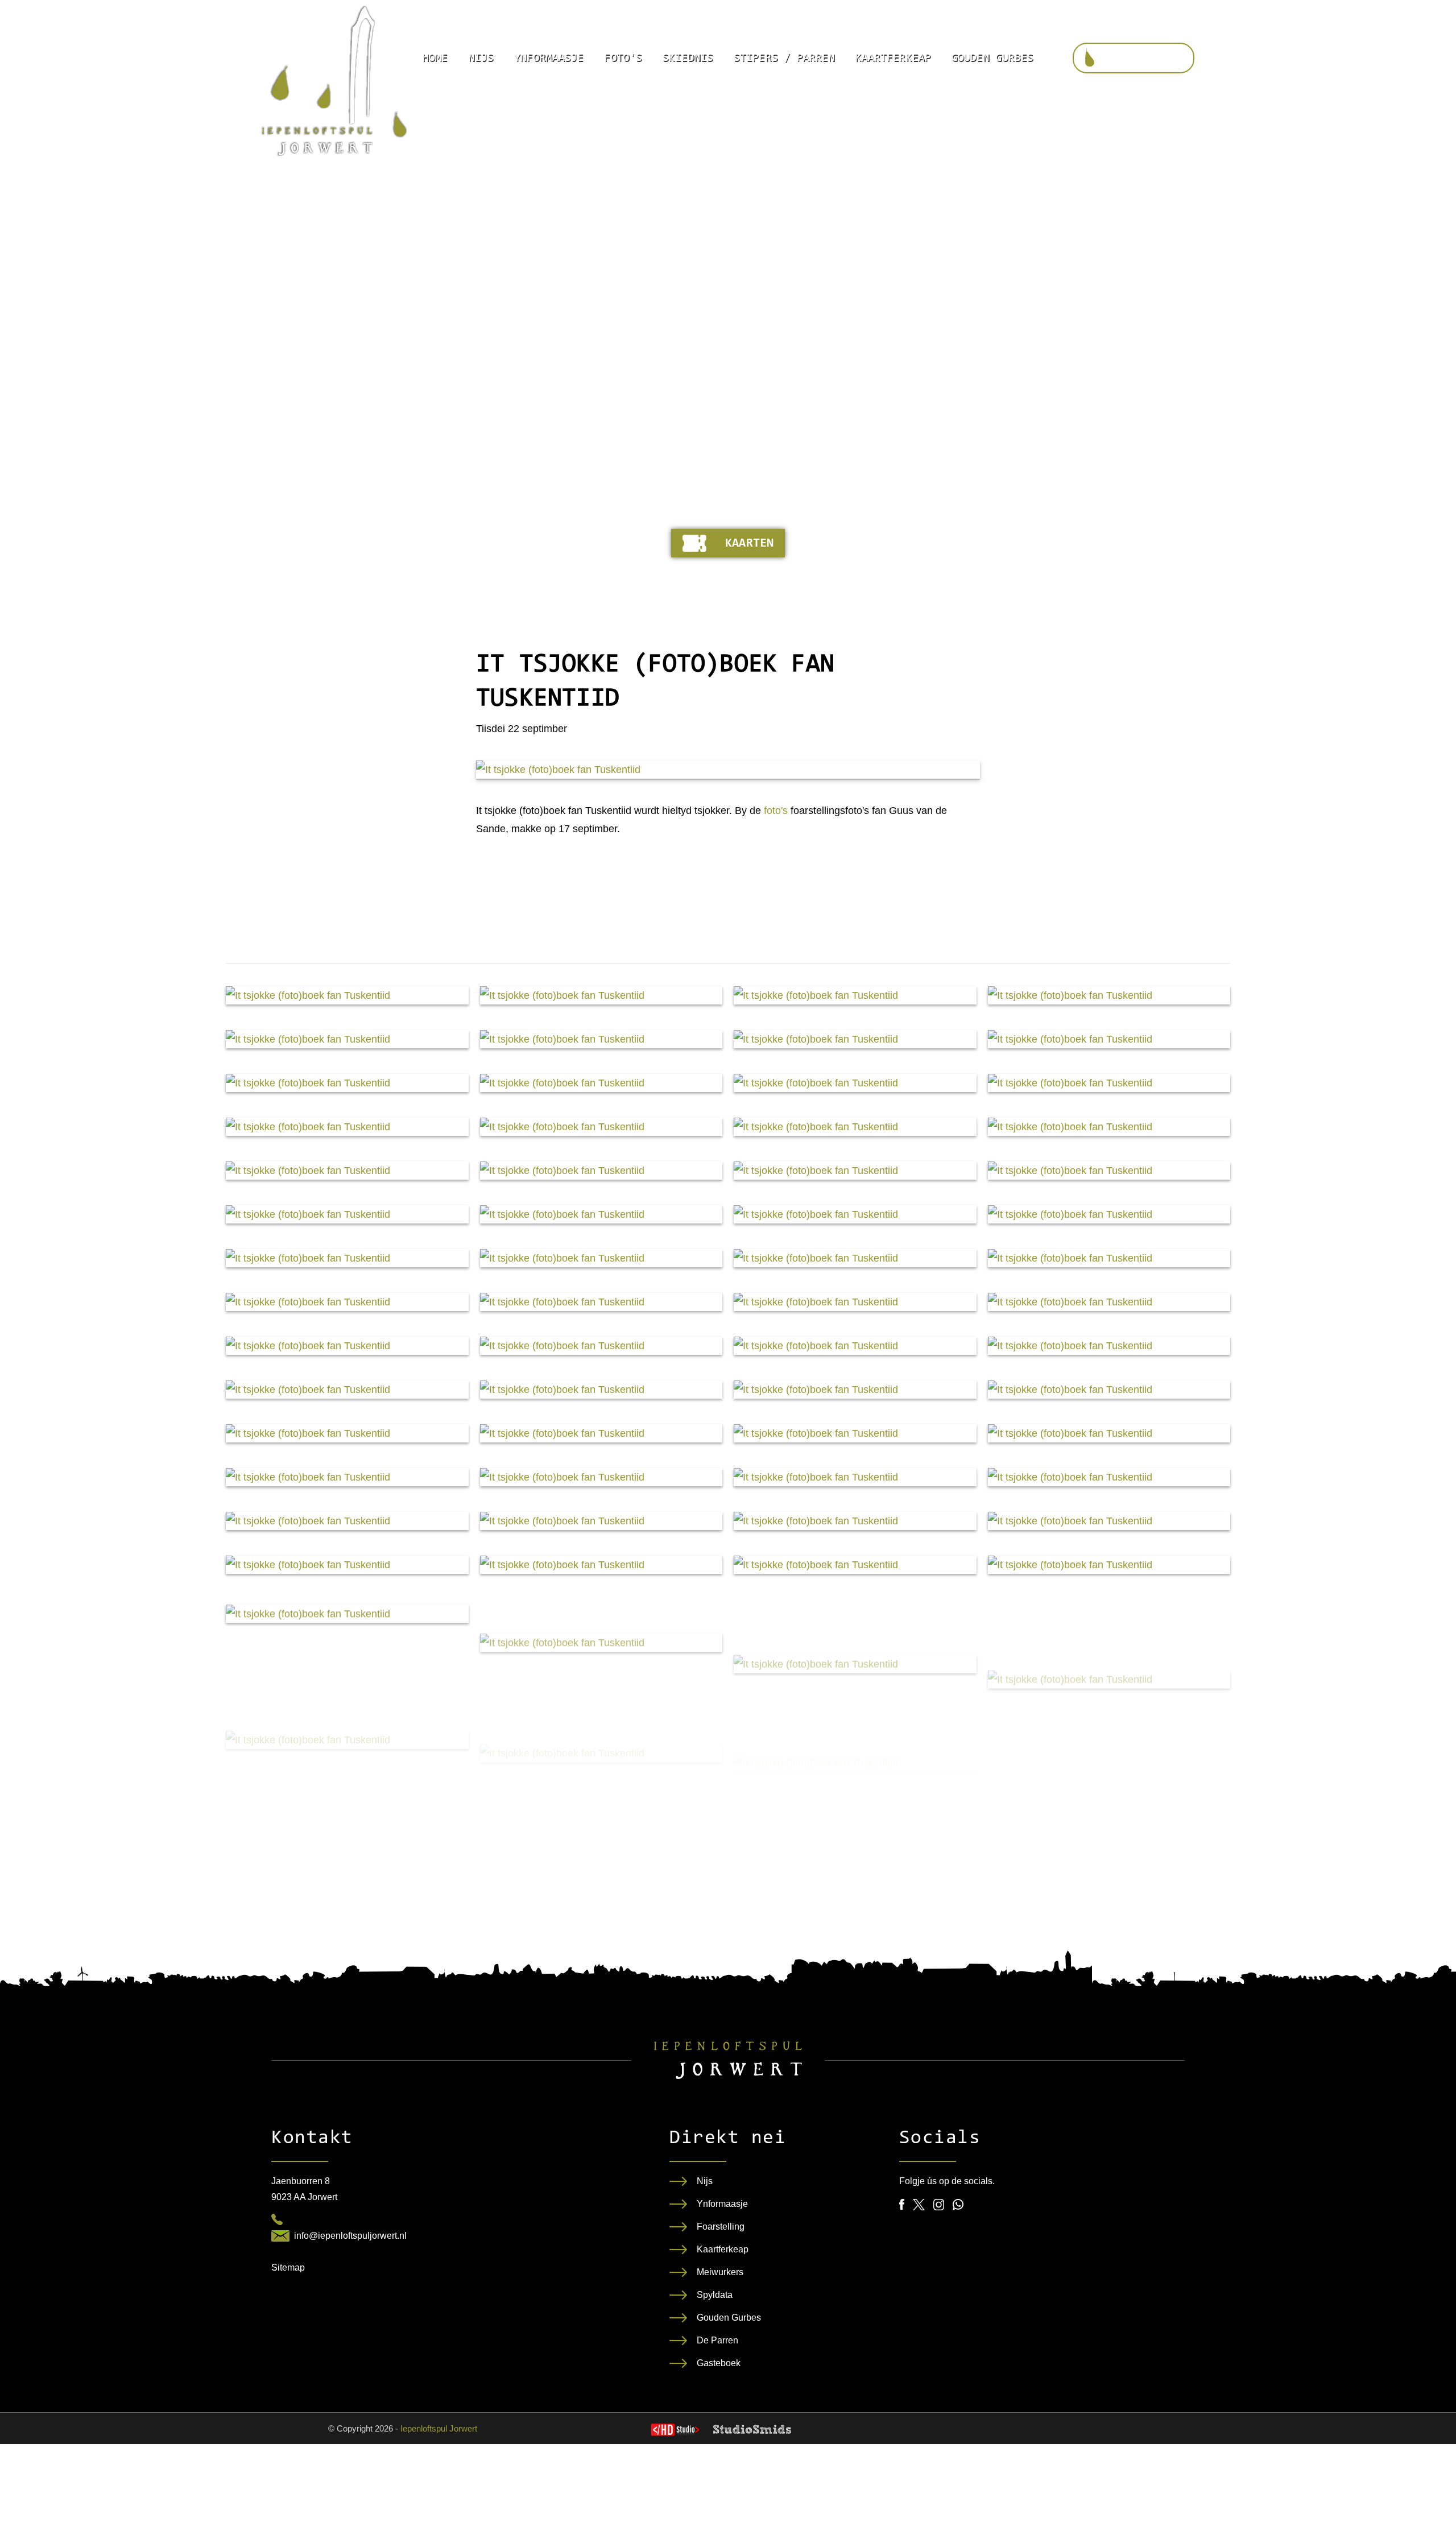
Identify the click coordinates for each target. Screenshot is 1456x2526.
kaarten (749, 544)
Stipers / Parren (784, 58)
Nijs (481, 58)
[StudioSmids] (752, 2429)
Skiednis (688, 58)
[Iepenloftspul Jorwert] (334, 81)
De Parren (717, 2340)
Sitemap (288, 2267)
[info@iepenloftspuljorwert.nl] (280, 2236)
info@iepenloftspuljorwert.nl (350, 2236)
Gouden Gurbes (992, 58)
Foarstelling (721, 2227)
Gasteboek (719, 2363)
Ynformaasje (549, 58)
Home (435, 58)
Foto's (623, 58)
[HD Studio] (675, 2431)
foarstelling (1144, 59)
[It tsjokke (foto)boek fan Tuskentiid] (728, 770)
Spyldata (715, 2295)
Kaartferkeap (893, 58)
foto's (776, 811)
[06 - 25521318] (277, 2219)
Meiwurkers (720, 2272)
